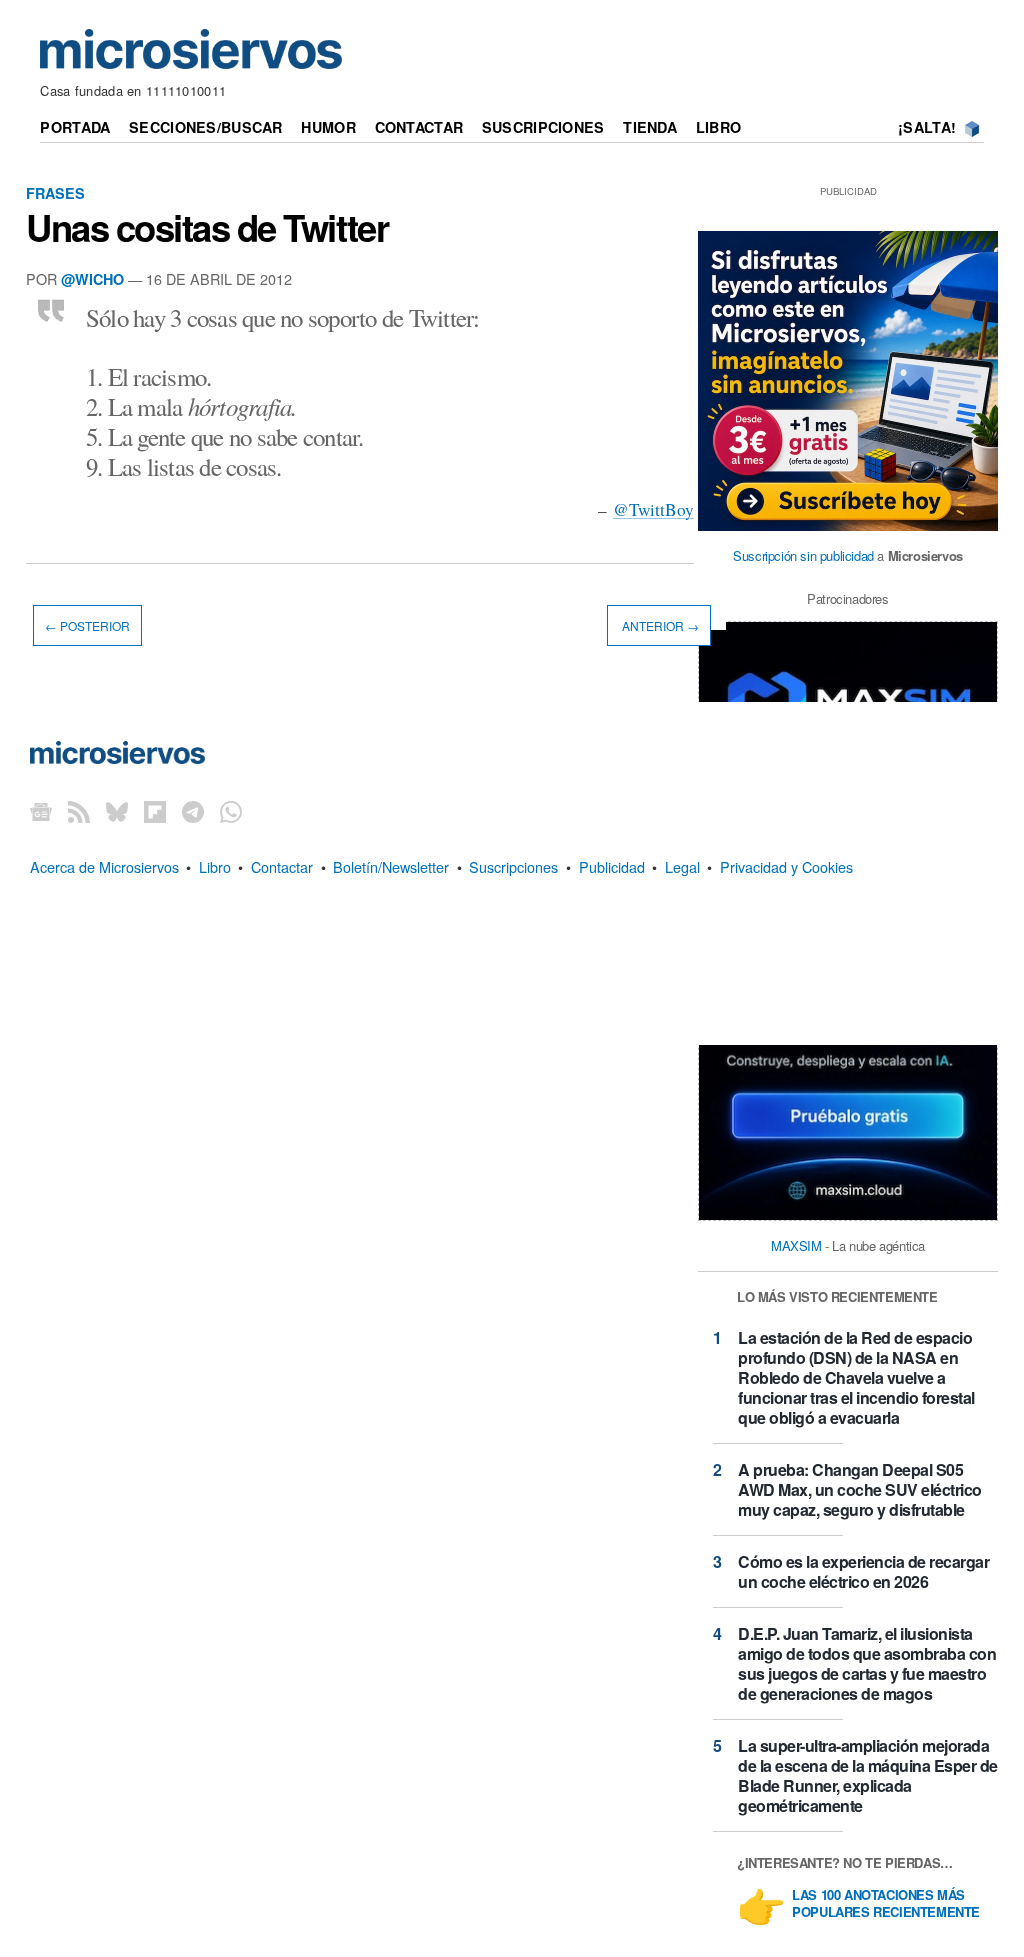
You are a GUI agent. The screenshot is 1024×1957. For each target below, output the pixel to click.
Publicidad (612, 866)
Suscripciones (543, 127)
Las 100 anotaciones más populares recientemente (886, 1904)
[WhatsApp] (231, 810)
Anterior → (659, 625)
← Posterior (87, 625)
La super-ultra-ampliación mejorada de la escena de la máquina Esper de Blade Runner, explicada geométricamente (868, 1775)
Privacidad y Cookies (786, 866)
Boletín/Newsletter (391, 866)
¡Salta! (927, 127)
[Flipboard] (155, 810)
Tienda (650, 127)
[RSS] (79, 810)
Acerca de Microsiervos (104, 866)
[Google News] (41, 810)
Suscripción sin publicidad (803, 555)
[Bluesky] (117, 810)
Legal (682, 866)
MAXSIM (796, 1245)
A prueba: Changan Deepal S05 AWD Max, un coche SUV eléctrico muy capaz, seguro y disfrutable (860, 1489)
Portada (75, 127)
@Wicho (92, 279)
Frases (55, 193)
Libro (718, 127)
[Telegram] (193, 810)
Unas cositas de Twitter (207, 227)
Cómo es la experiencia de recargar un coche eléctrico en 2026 (863, 1571)
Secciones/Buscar (206, 127)
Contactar (419, 127)
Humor (328, 127)
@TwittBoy (653, 509)
